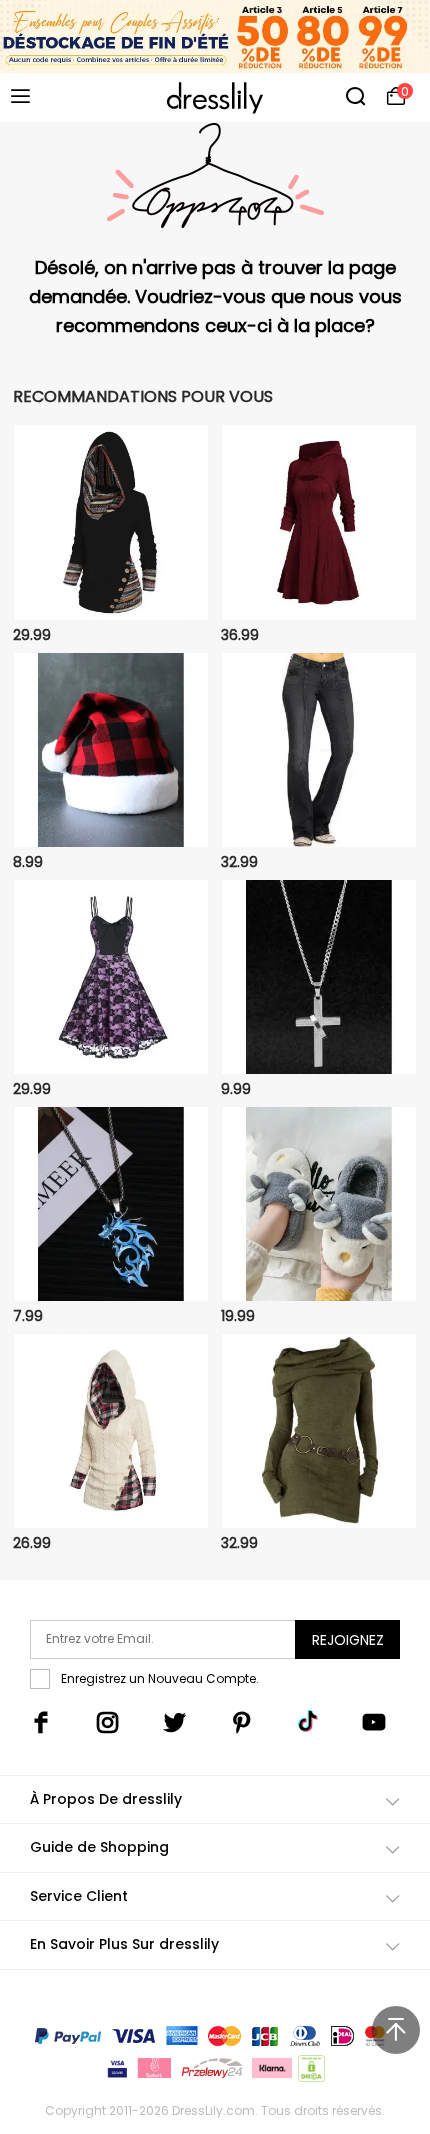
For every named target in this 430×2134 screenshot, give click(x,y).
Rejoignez (348, 1640)
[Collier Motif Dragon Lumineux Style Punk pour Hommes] (111, 1205)
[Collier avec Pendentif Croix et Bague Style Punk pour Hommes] (319, 978)
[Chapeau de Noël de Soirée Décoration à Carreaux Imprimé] (111, 751)
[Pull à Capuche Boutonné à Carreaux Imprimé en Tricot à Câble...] (111, 1432)
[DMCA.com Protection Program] (309, 2072)
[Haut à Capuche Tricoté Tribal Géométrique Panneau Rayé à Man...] (111, 523)
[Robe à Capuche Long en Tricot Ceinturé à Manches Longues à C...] (319, 1432)
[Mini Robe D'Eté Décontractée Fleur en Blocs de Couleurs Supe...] (111, 978)
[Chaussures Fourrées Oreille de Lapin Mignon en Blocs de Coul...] (319, 1205)
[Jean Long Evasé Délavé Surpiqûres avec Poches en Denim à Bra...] (319, 751)
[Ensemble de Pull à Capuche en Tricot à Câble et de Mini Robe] (319, 523)
